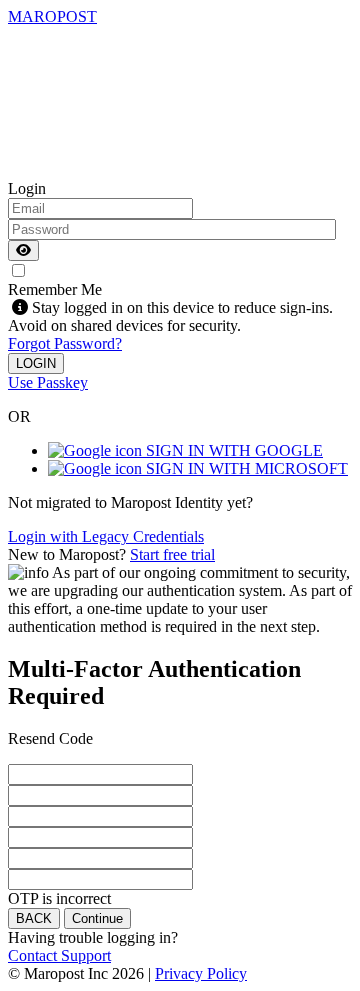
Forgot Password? (65, 343)
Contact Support (59, 955)
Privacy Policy (201, 973)
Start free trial (172, 554)
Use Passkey (48, 382)
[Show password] (23, 250)
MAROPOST (52, 16)
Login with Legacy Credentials (106, 536)
